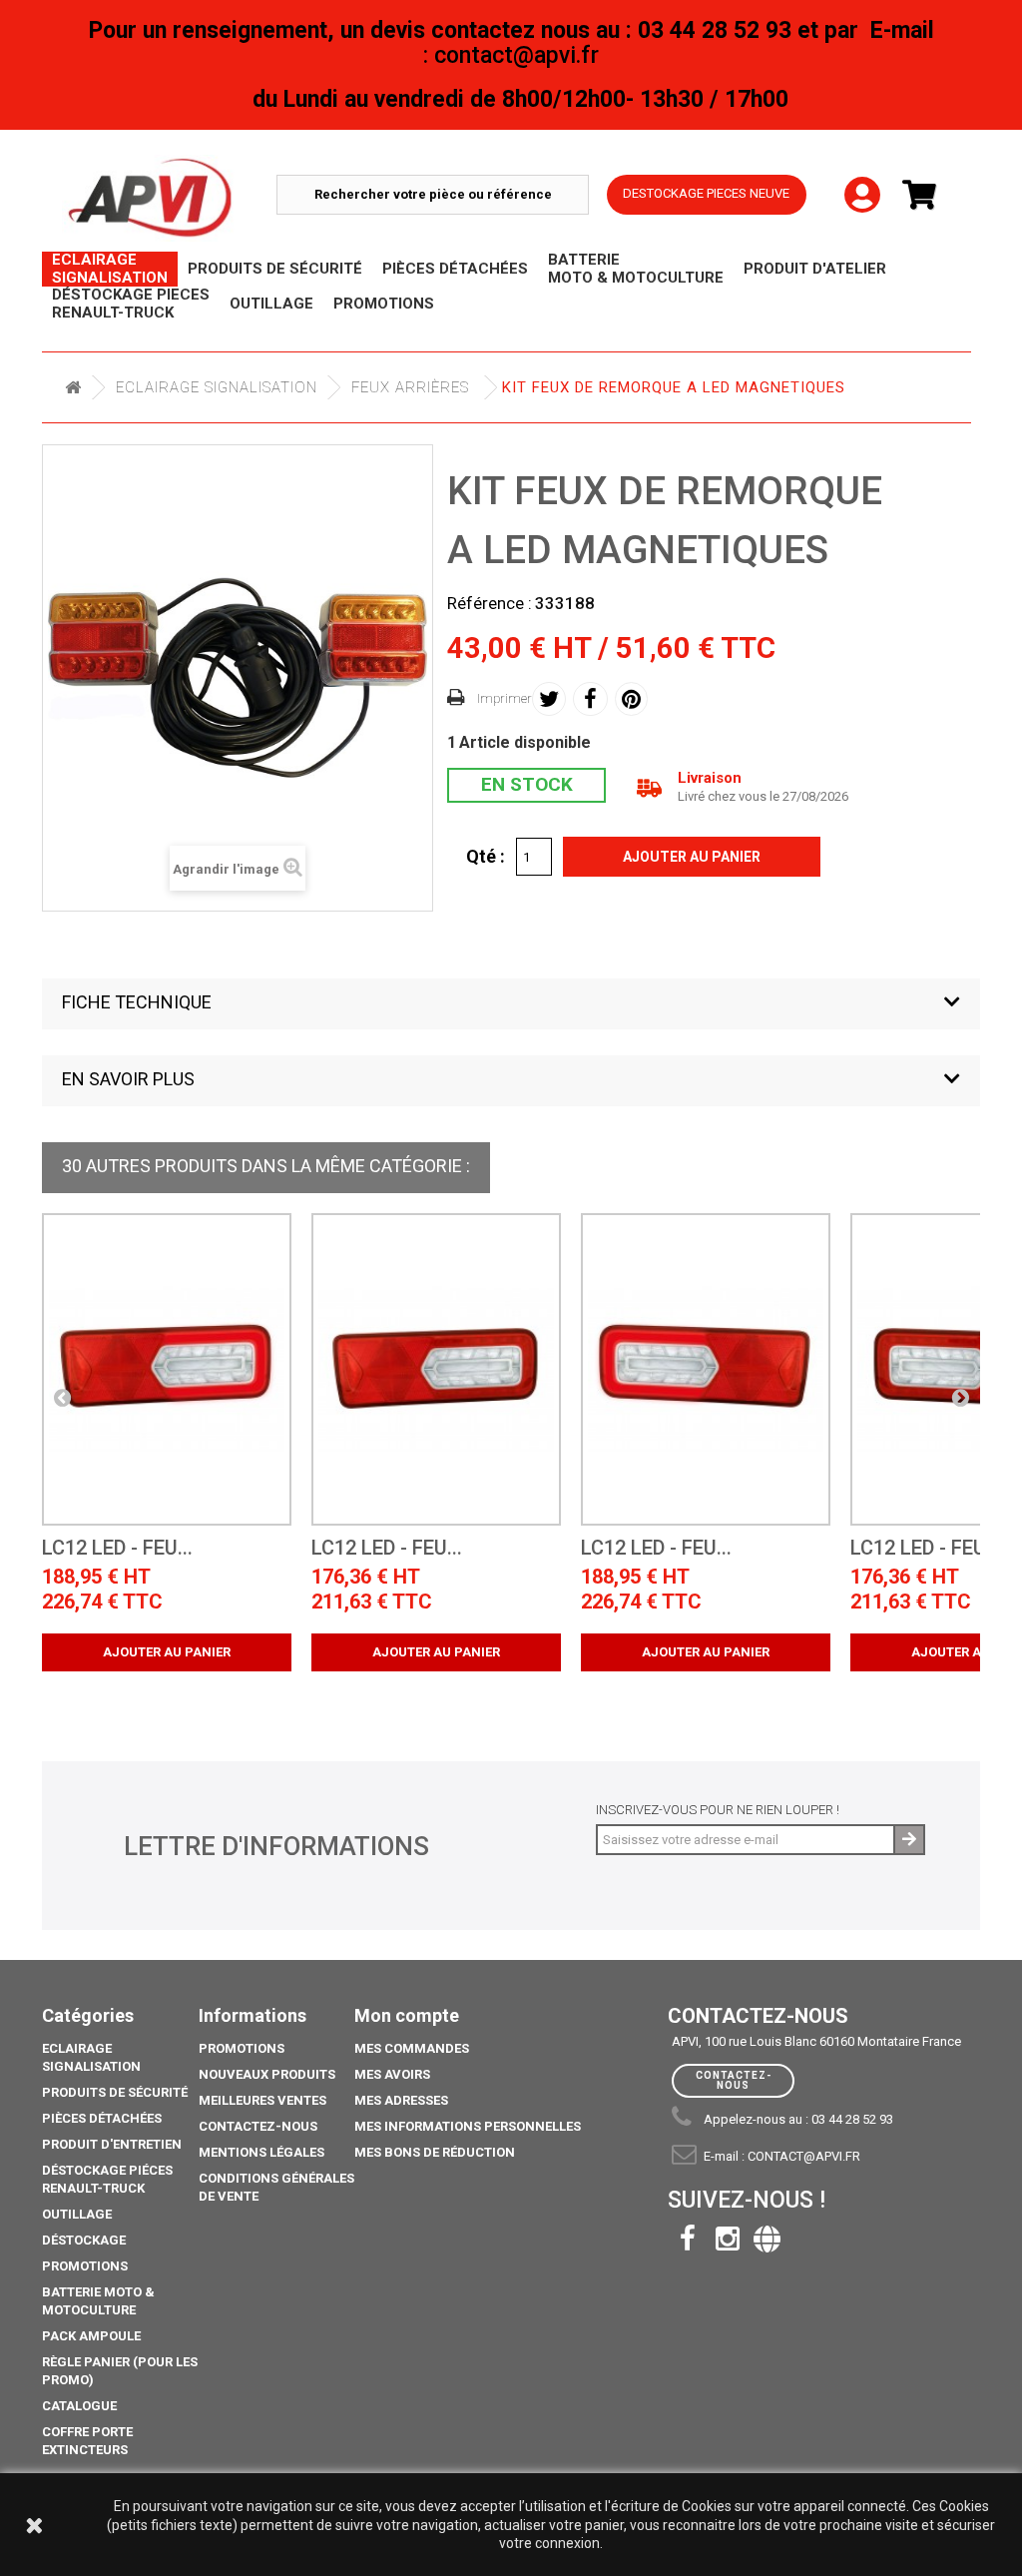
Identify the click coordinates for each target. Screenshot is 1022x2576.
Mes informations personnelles (468, 2126)
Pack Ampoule (91, 2336)
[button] (511, 1004)
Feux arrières (410, 387)
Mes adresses (401, 2100)
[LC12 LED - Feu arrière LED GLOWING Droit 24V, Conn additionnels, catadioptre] (167, 1369)
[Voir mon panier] (927, 195)
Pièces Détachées (102, 2118)
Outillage (77, 2214)
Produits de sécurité (115, 2092)
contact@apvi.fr (804, 2156)
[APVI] (169, 199)
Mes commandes (412, 2048)
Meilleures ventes (262, 2100)
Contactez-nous (258, 2126)
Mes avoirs (392, 2074)
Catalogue (79, 2406)
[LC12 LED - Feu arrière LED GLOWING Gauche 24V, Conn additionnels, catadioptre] (706, 1369)
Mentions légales (261, 2152)
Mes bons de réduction (435, 2152)
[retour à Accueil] (73, 388)
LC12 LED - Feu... (117, 1548)
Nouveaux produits (267, 2074)
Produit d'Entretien (112, 2144)
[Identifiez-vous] (862, 179)
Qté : (486, 856)
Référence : (490, 603)
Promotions (85, 2266)
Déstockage (84, 2240)
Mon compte (407, 2015)
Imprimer (505, 698)
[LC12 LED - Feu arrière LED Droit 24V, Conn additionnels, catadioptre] (436, 1369)
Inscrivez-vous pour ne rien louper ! (718, 1810)
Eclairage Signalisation (217, 387)
